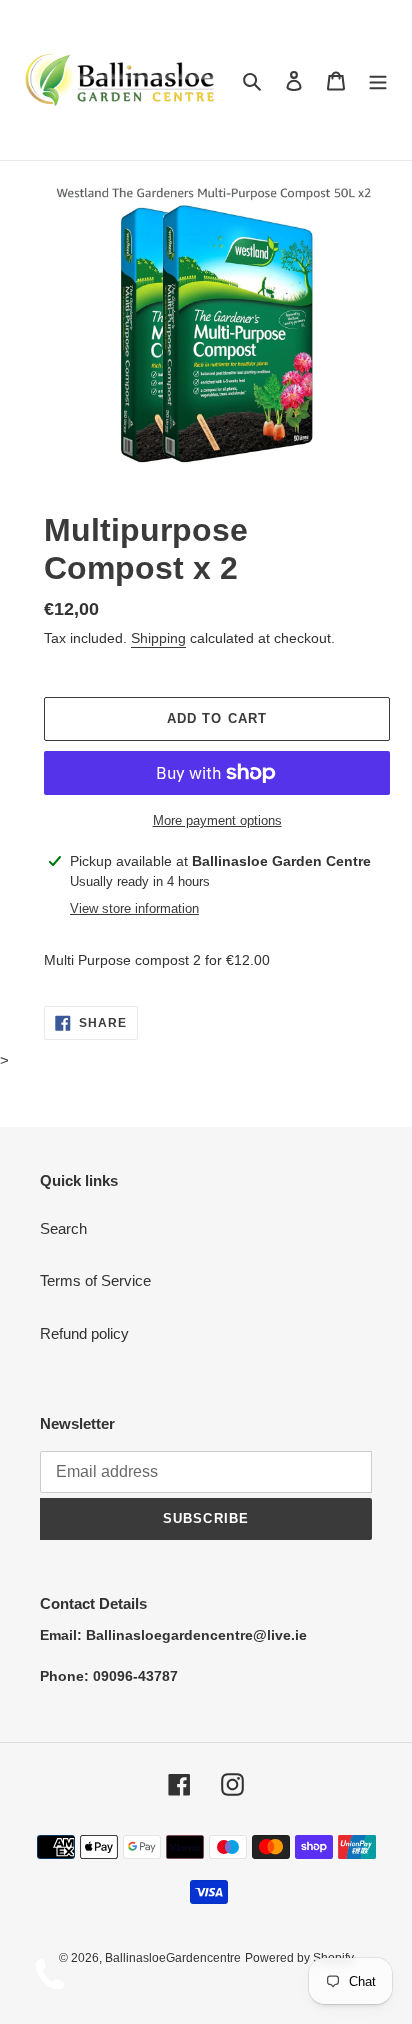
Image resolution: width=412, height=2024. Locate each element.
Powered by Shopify (299, 1958)
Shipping (158, 638)
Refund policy (84, 1333)
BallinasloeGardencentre (173, 1958)
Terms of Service (95, 1280)
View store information (134, 908)
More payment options (217, 820)
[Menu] (378, 80)
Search (63, 1228)
